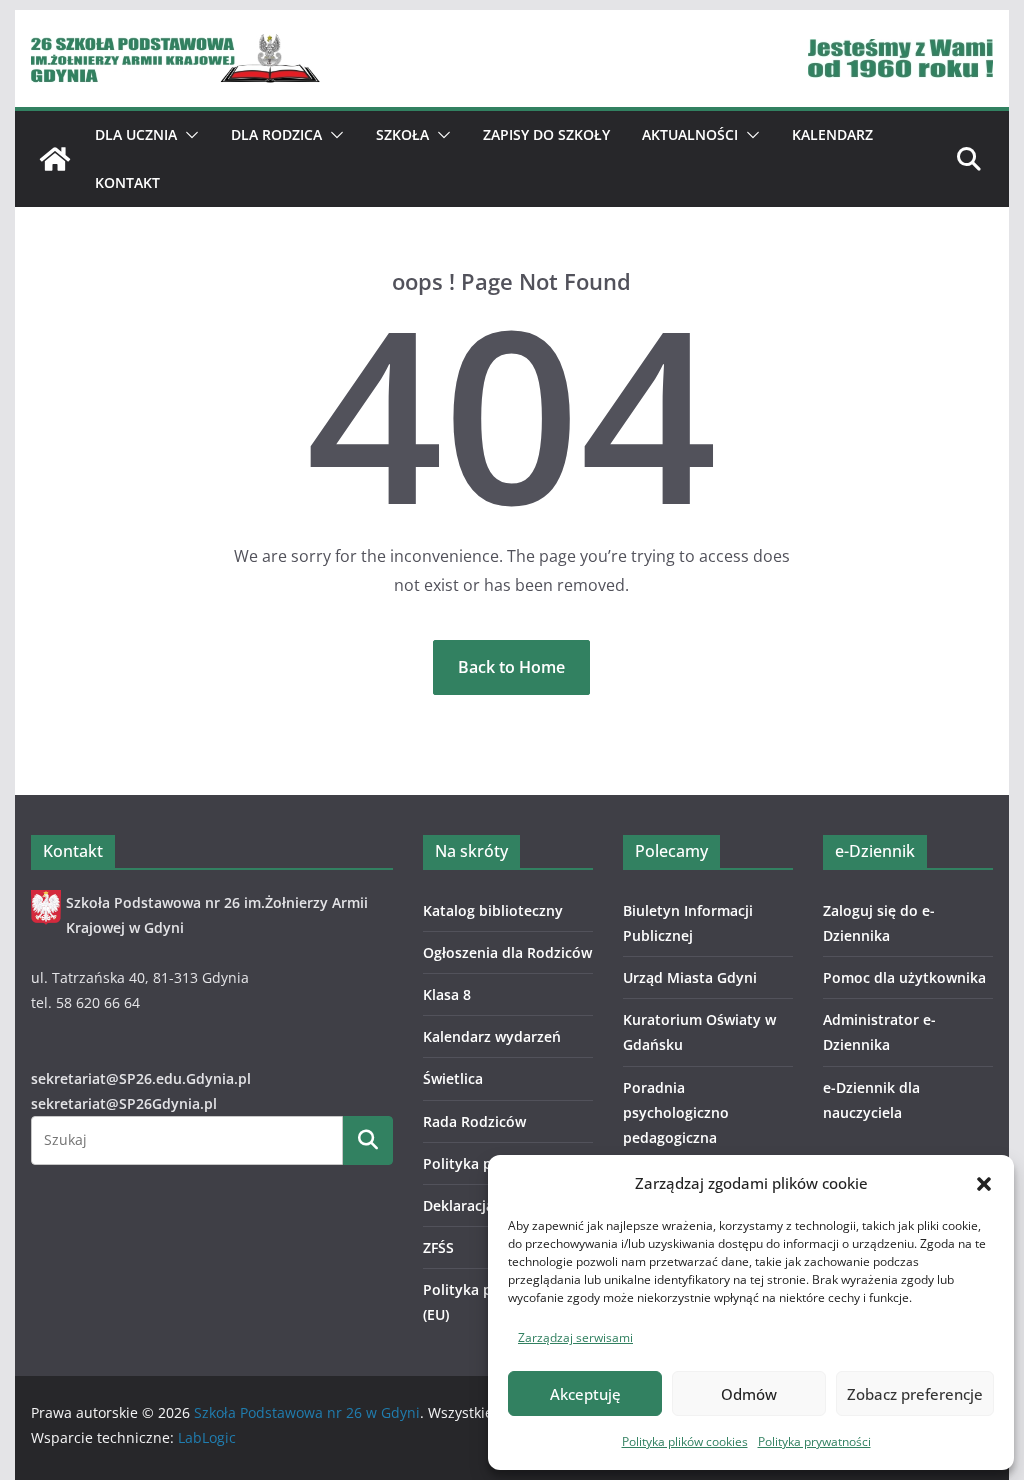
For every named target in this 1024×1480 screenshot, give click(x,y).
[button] (984, 1184)
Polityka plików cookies (685, 1441)
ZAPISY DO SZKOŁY (546, 134)
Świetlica (453, 1078)
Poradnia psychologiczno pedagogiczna (676, 1112)
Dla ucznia (136, 134)
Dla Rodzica (276, 134)
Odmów (749, 1394)
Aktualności (690, 134)
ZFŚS (438, 1247)
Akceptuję (585, 1394)
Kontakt (127, 182)
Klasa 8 (447, 994)
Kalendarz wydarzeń (492, 1036)
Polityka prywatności (814, 1441)
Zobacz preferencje (915, 1394)
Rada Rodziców (474, 1121)
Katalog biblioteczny (493, 910)
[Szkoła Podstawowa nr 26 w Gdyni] (55, 159)
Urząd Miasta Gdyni (690, 977)
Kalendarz (832, 134)
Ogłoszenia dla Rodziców (507, 952)
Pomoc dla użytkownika (904, 977)
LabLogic (207, 1437)
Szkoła (402, 134)
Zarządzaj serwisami (575, 1337)
